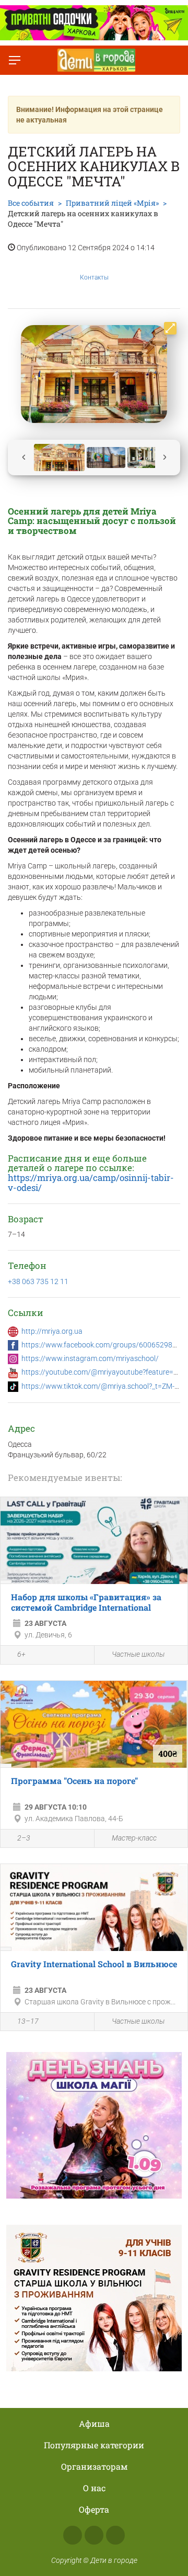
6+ (21, 1654)
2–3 (24, 1838)
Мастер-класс (134, 1838)
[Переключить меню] (15, 60)
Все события (31, 203)
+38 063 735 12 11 (38, 1281)
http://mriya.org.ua (52, 1331)
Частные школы (138, 1654)
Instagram (94, 2535)
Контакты (94, 277)
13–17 (28, 2021)
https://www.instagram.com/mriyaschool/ (90, 1358)
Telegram (115, 2535)
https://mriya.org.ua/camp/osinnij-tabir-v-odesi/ (91, 1183)
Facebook (73, 2535)
